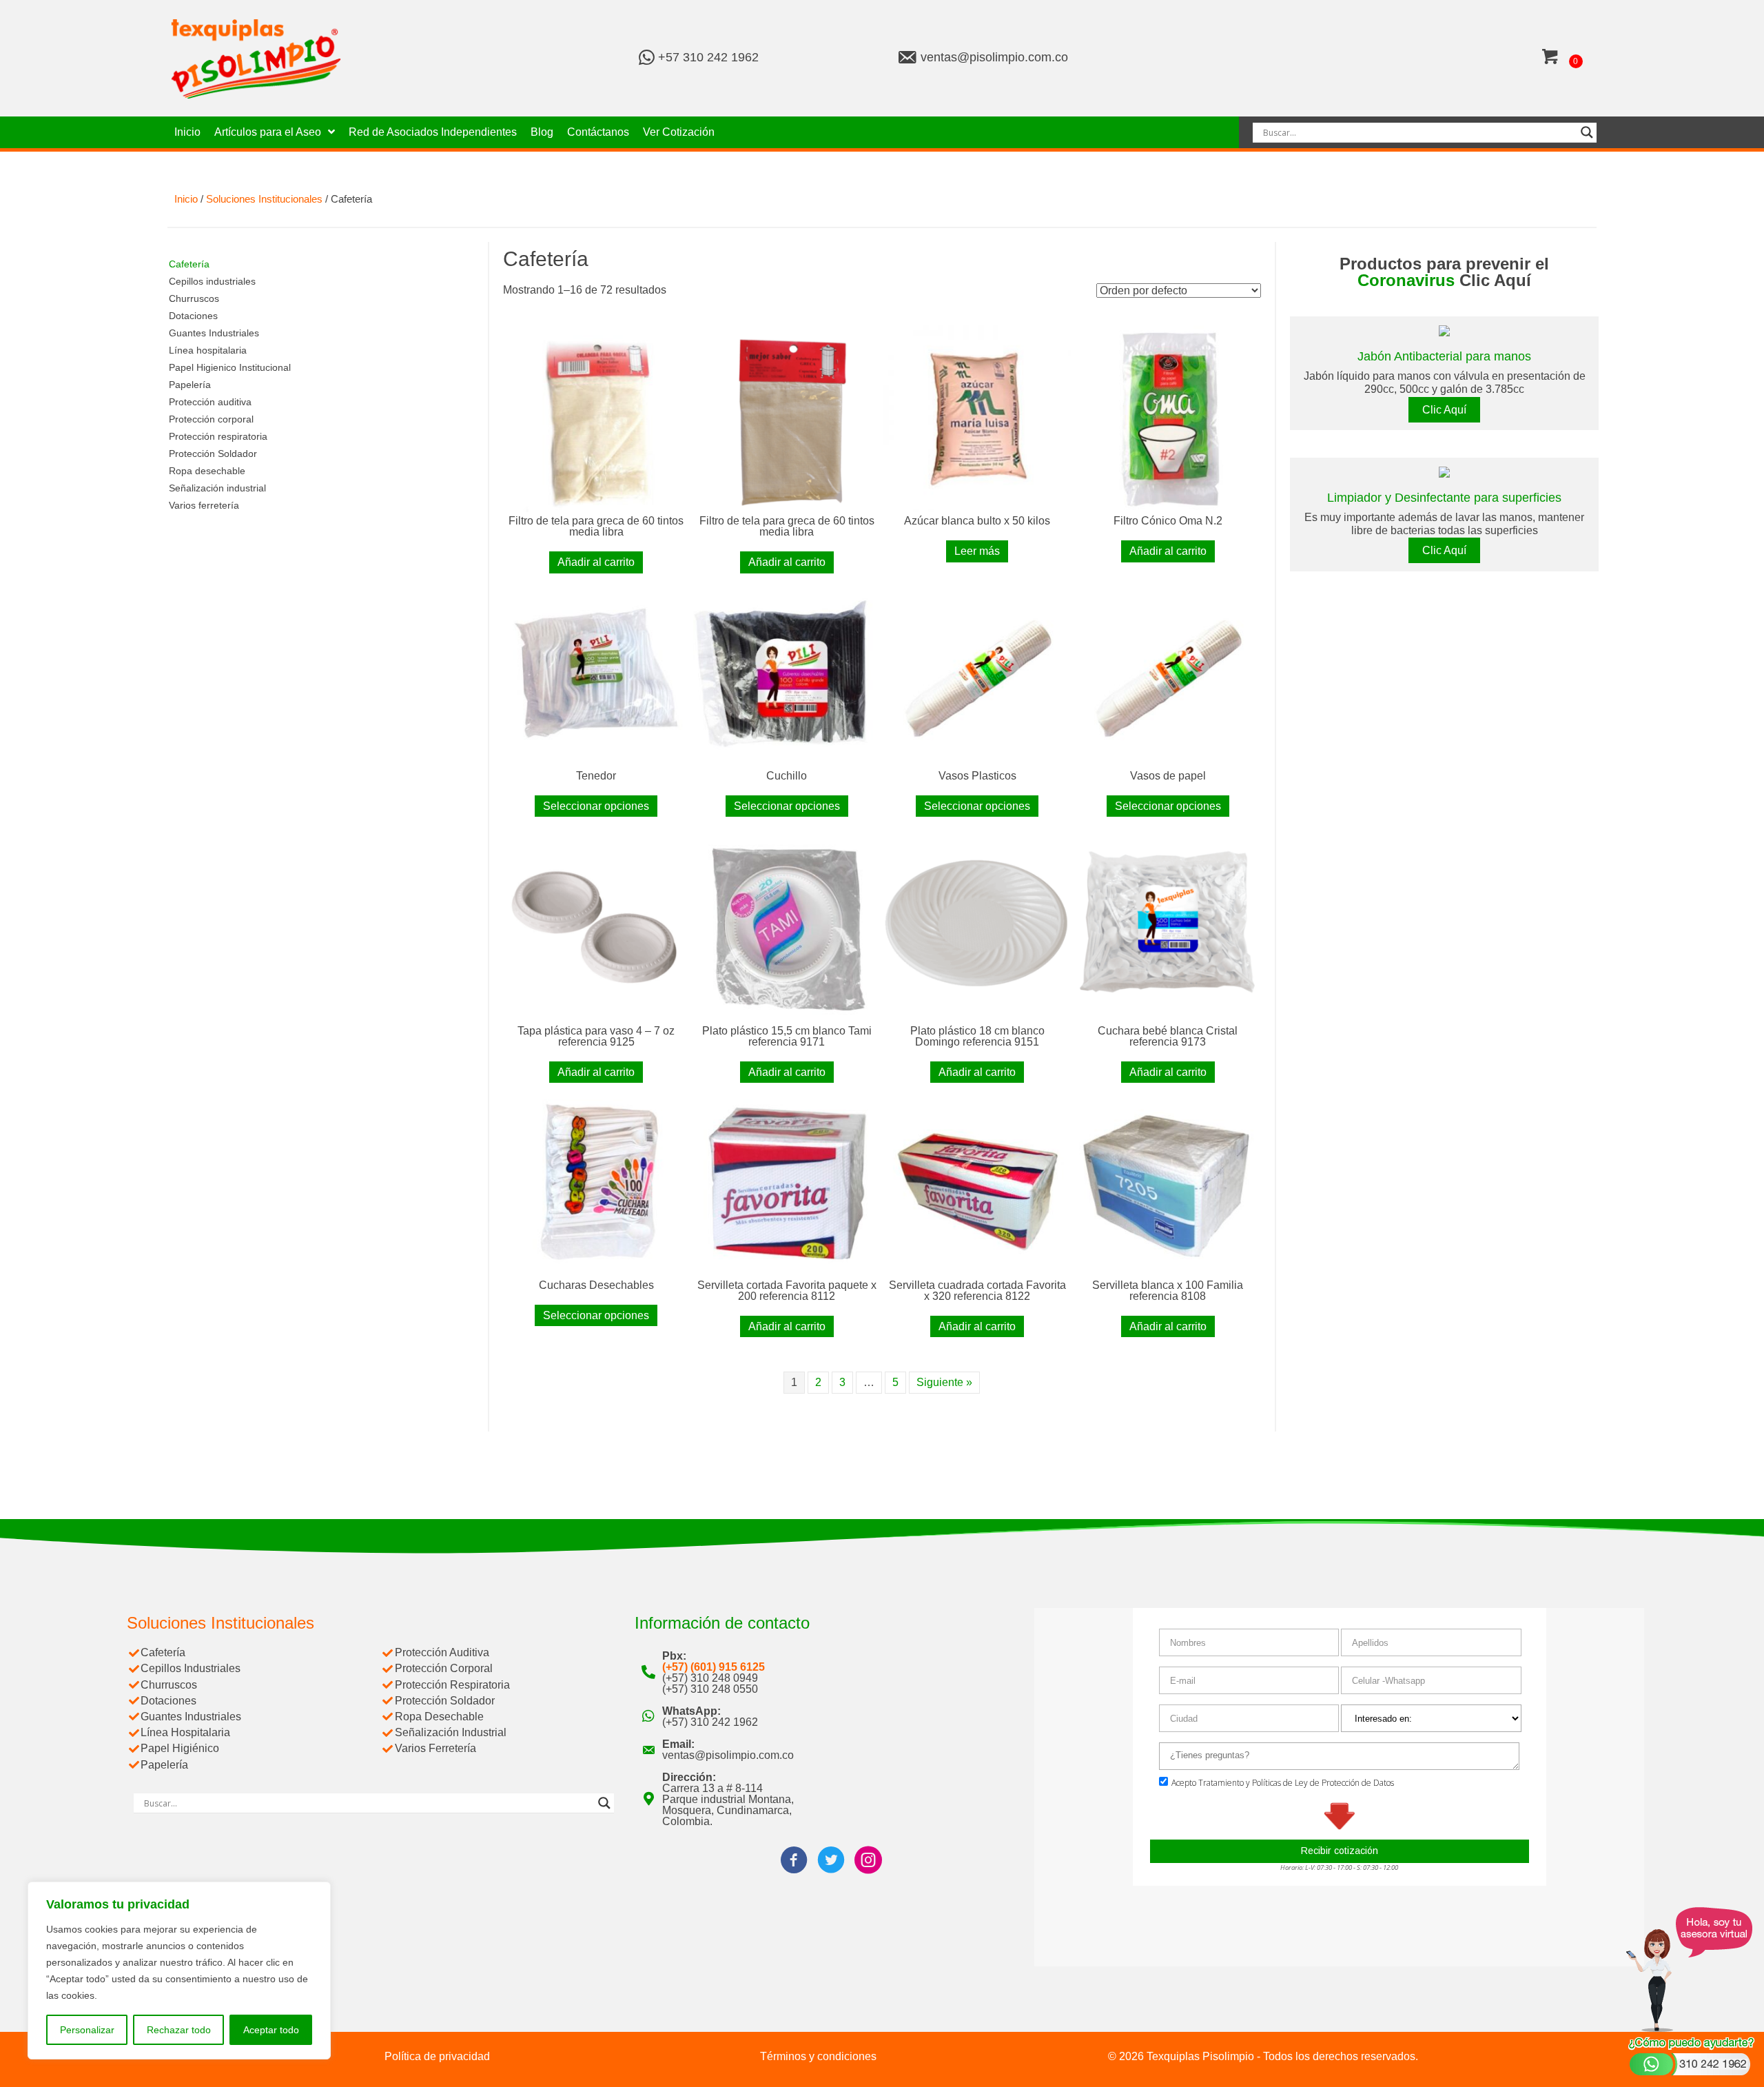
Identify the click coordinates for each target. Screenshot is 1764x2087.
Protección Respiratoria (452, 1685)
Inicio (186, 199)
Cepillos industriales (212, 281)
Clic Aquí (1444, 410)
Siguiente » (944, 1382)
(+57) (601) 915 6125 (714, 1667)
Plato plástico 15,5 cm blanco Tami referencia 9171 (787, 1036)
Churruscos (194, 298)
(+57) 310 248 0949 (710, 1678)
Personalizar (87, 2030)
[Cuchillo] (787, 673)
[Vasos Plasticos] (977, 673)
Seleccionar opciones (596, 806)
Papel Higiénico (180, 1748)
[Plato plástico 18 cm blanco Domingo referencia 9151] (977, 927)
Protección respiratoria (218, 436)
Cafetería (189, 264)
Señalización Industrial (451, 1732)
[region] (179, 1971)
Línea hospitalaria (208, 350)
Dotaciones (193, 316)
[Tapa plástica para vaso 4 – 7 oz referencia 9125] (596, 927)
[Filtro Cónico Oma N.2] (1168, 418)
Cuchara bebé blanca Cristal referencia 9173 (1168, 1036)
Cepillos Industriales (191, 1668)
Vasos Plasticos (977, 776)
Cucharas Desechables (596, 1285)
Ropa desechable (207, 471)
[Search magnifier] (1587, 132)
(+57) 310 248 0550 (710, 1689)
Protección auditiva (210, 402)
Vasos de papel (1168, 776)
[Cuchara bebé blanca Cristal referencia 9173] (1168, 927)
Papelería (190, 385)
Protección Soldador (213, 454)
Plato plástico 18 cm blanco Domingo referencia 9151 (977, 1036)
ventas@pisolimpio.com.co (994, 57)
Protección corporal (211, 419)
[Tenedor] (596, 673)
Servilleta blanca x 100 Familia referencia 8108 (1168, 1291)
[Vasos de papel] (1168, 673)
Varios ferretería (204, 505)
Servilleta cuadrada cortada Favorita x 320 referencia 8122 (977, 1291)
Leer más (977, 551)
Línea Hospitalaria (185, 1732)
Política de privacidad (437, 2056)
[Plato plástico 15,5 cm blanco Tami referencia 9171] (787, 927)
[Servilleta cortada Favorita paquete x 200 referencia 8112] (787, 1182)
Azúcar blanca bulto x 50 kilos (977, 521)
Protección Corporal (444, 1668)
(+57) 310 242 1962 (710, 1722)
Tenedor (596, 776)
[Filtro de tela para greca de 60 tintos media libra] (596, 418)
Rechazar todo (179, 2030)
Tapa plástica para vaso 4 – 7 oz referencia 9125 (596, 1036)
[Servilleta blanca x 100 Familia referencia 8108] (1168, 1182)
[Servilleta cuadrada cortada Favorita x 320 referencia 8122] (977, 1182)
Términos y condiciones (818, 2056)
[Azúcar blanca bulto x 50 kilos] (977, 418)
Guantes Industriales (214, 333)
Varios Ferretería (435, 1748)
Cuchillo (787, 776)
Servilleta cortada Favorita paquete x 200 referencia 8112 (787, 1291)
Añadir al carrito (596, 562)
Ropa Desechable (439, 1717)
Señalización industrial (217, 488)
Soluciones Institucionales (264, 199)
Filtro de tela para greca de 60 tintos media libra (596, 526)
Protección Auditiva (442, 1652)
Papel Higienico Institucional (230, 367)
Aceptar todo (271, 2030)
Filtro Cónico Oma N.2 (1168, 521)
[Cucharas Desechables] (596, 1182)
